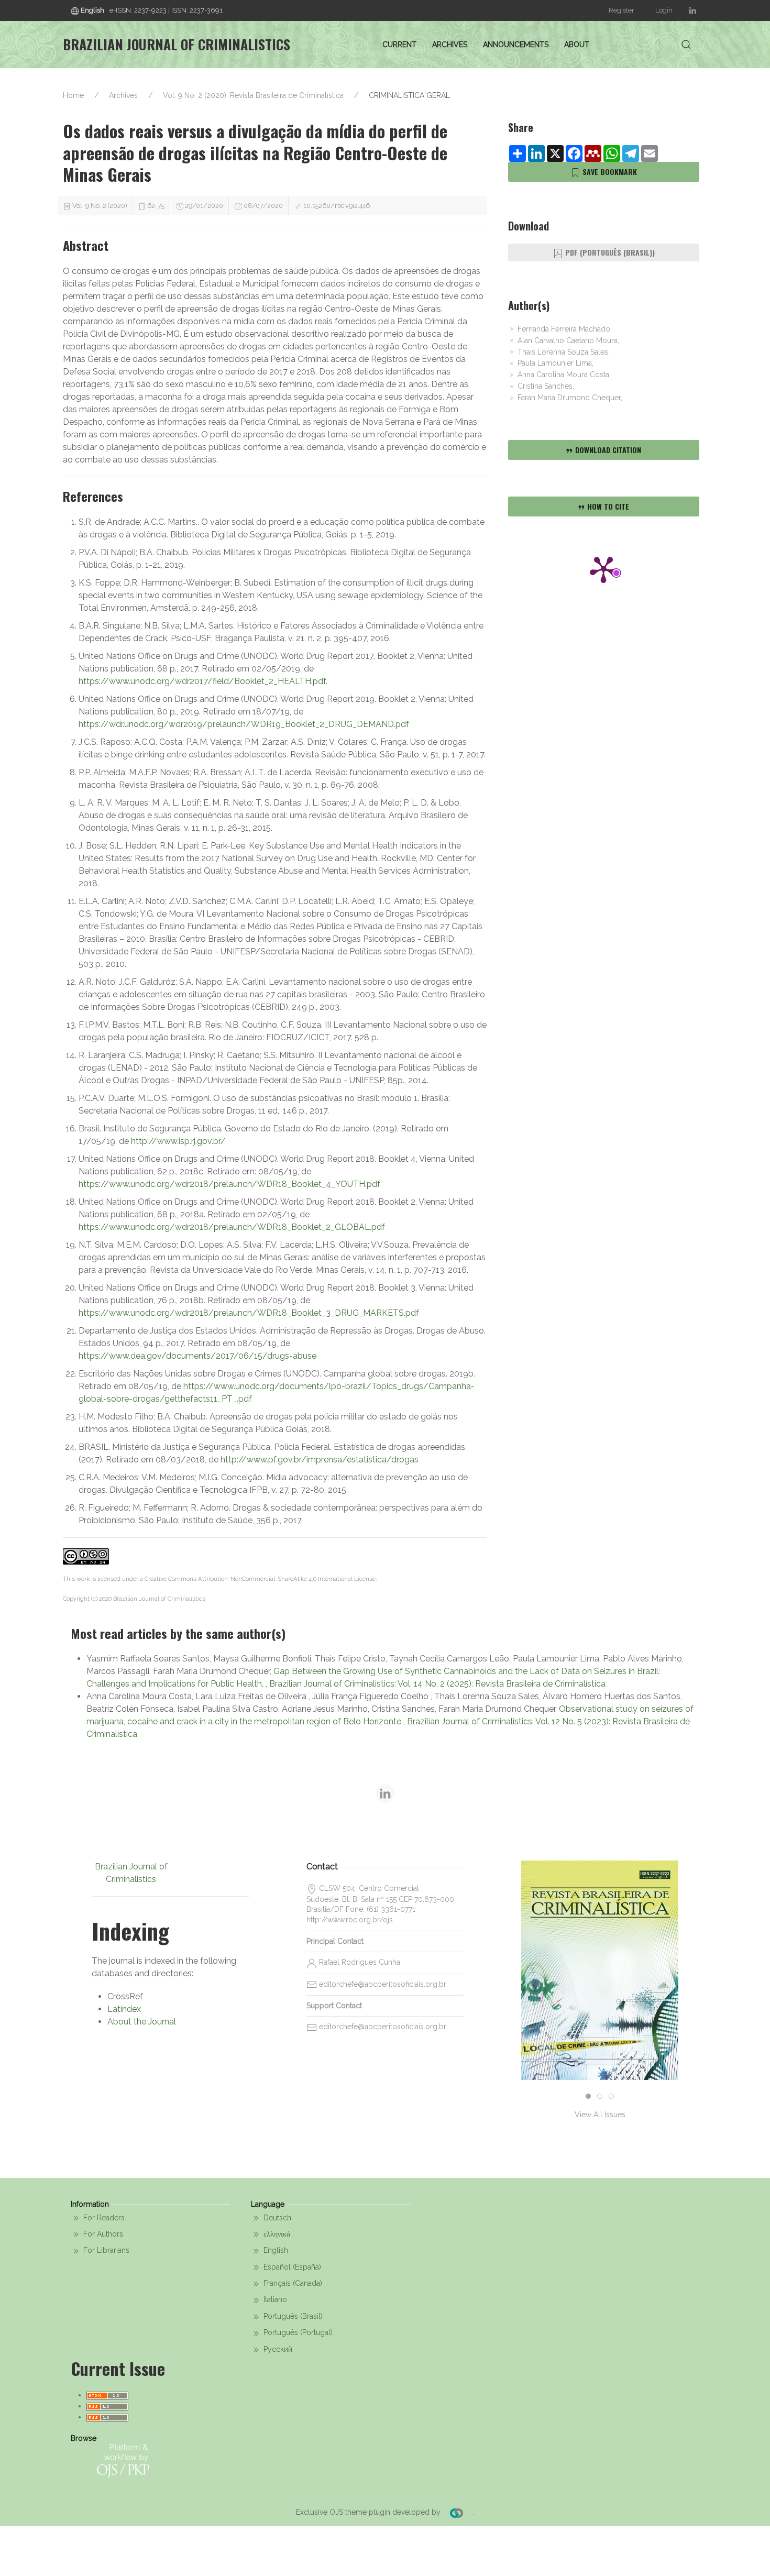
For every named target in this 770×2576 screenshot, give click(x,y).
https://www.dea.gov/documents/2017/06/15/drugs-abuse (197, 1356)
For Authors (102, 2234)
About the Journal (142, 2022)
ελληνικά (276, 2234)
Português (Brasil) (292, 2316)
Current (399, 45)
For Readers (103, 2218)
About (577, 45)
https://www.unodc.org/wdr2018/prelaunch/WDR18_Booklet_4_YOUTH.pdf (229, 1184)
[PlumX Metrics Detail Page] (603, 569)
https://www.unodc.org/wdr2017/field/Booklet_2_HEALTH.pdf (202, 681)
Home (73, 95)
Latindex (124, 2009)
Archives (450, 45)
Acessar (600, 2015)
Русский (277, 2349)
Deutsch (276, 2218)
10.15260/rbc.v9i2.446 (337, 206)
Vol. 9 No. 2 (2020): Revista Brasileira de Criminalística (253, 95)
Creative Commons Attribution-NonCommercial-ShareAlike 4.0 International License (260, 1579)
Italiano (274, 2299)
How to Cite (607, 506)
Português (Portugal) (297, 2332)
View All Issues (600, 2115)
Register (621, 10)
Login (664, 10)
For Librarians (105, 2250)
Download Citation (607, 450)
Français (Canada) (292, 2283)
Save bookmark (609, 172)
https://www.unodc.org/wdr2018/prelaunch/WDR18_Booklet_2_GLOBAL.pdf (232, 1227)
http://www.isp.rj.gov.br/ (178, 1141)
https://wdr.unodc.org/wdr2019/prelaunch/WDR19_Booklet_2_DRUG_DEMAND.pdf (244, 724)
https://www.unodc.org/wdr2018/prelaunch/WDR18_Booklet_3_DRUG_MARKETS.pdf (249, 1313)
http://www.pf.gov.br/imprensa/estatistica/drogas (320, 1460)
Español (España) (291, 2267)
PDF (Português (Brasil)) (609, 252)
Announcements (516, 45)
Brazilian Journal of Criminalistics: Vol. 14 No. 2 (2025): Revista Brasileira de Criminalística (437, 1684)
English (275, 2250)
